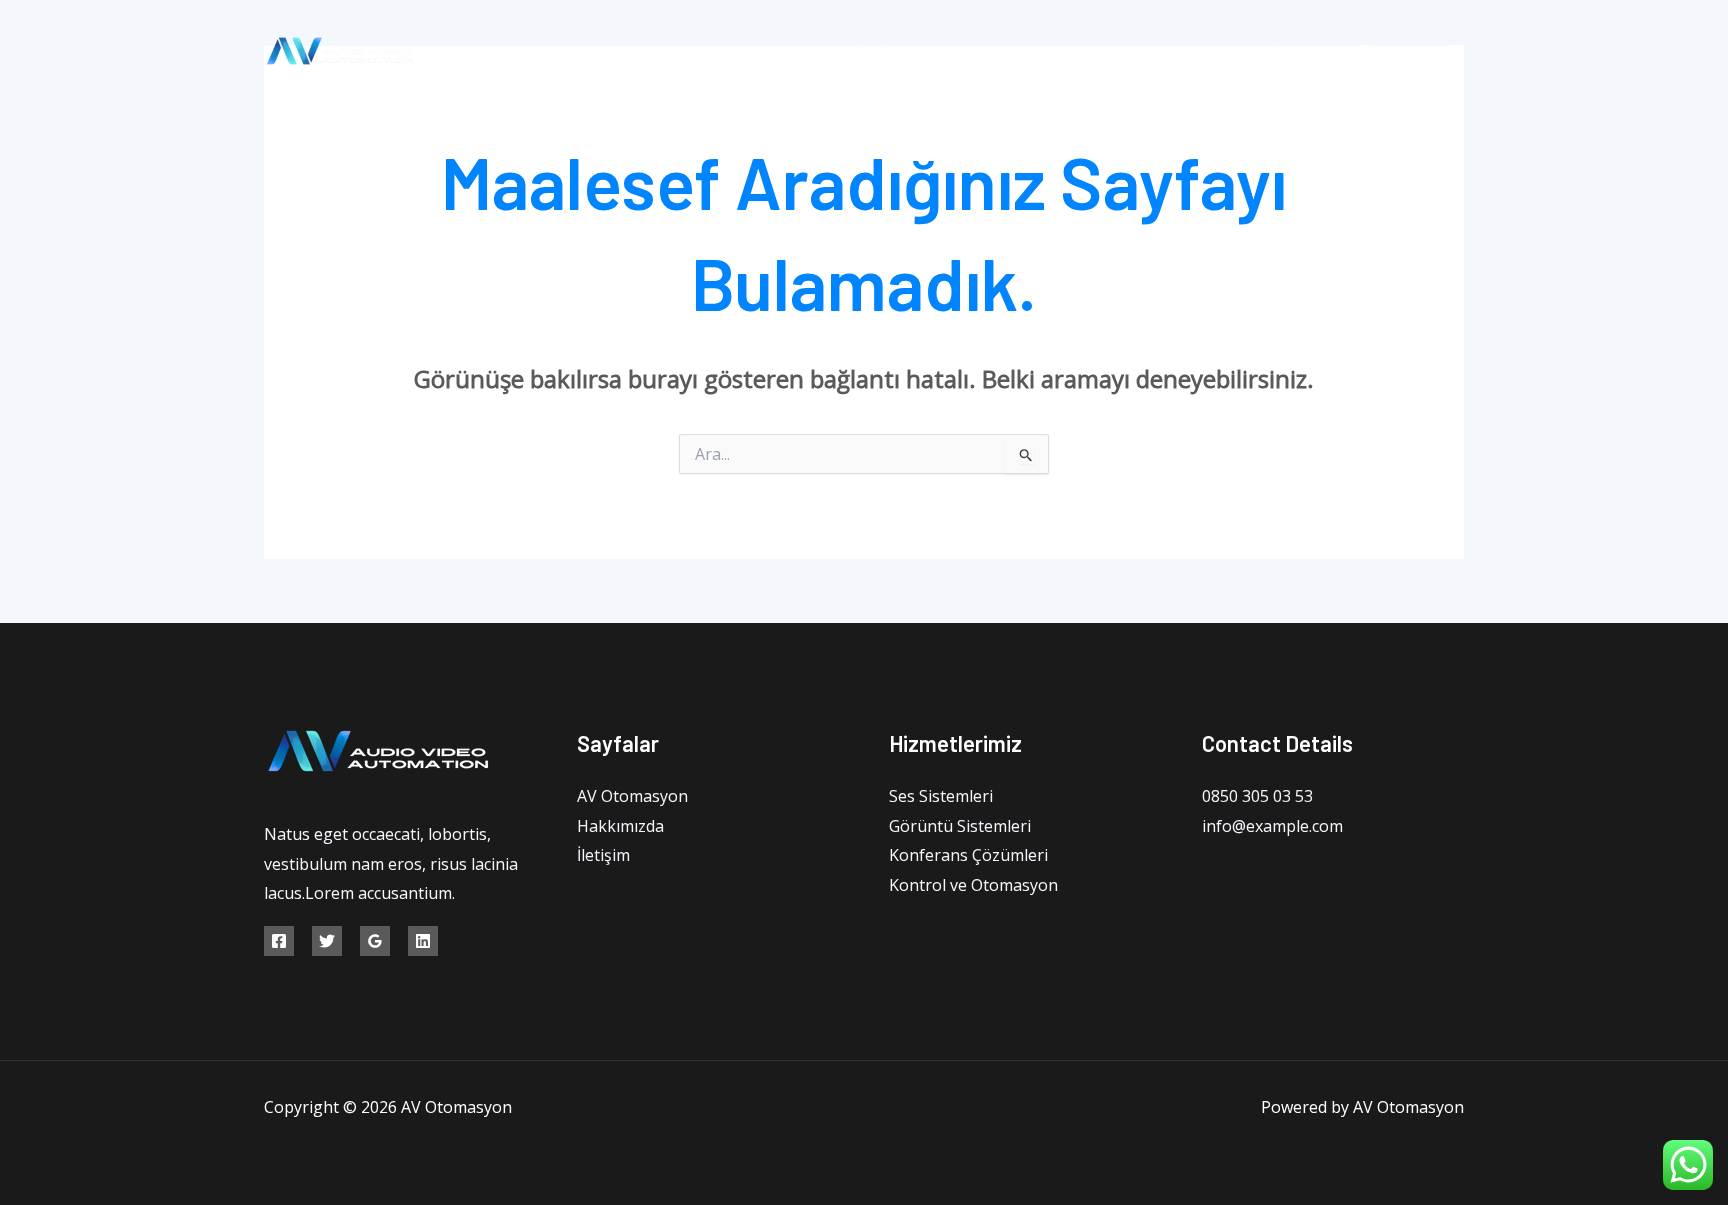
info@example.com (1272, 826)
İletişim (1296, 51)
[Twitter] (1411, 51)
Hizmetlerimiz (1166, 51)
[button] (1228, 51)
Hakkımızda (1039, 51)
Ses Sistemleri (941, 796)
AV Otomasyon (908, 51)
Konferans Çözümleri (968, 855)
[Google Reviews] (375, 941)
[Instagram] (1456, 51)
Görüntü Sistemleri (960, 826)
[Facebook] (1366, 51)
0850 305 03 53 (1257, 796)
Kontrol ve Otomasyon (973, 885)
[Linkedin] (423, 941)
